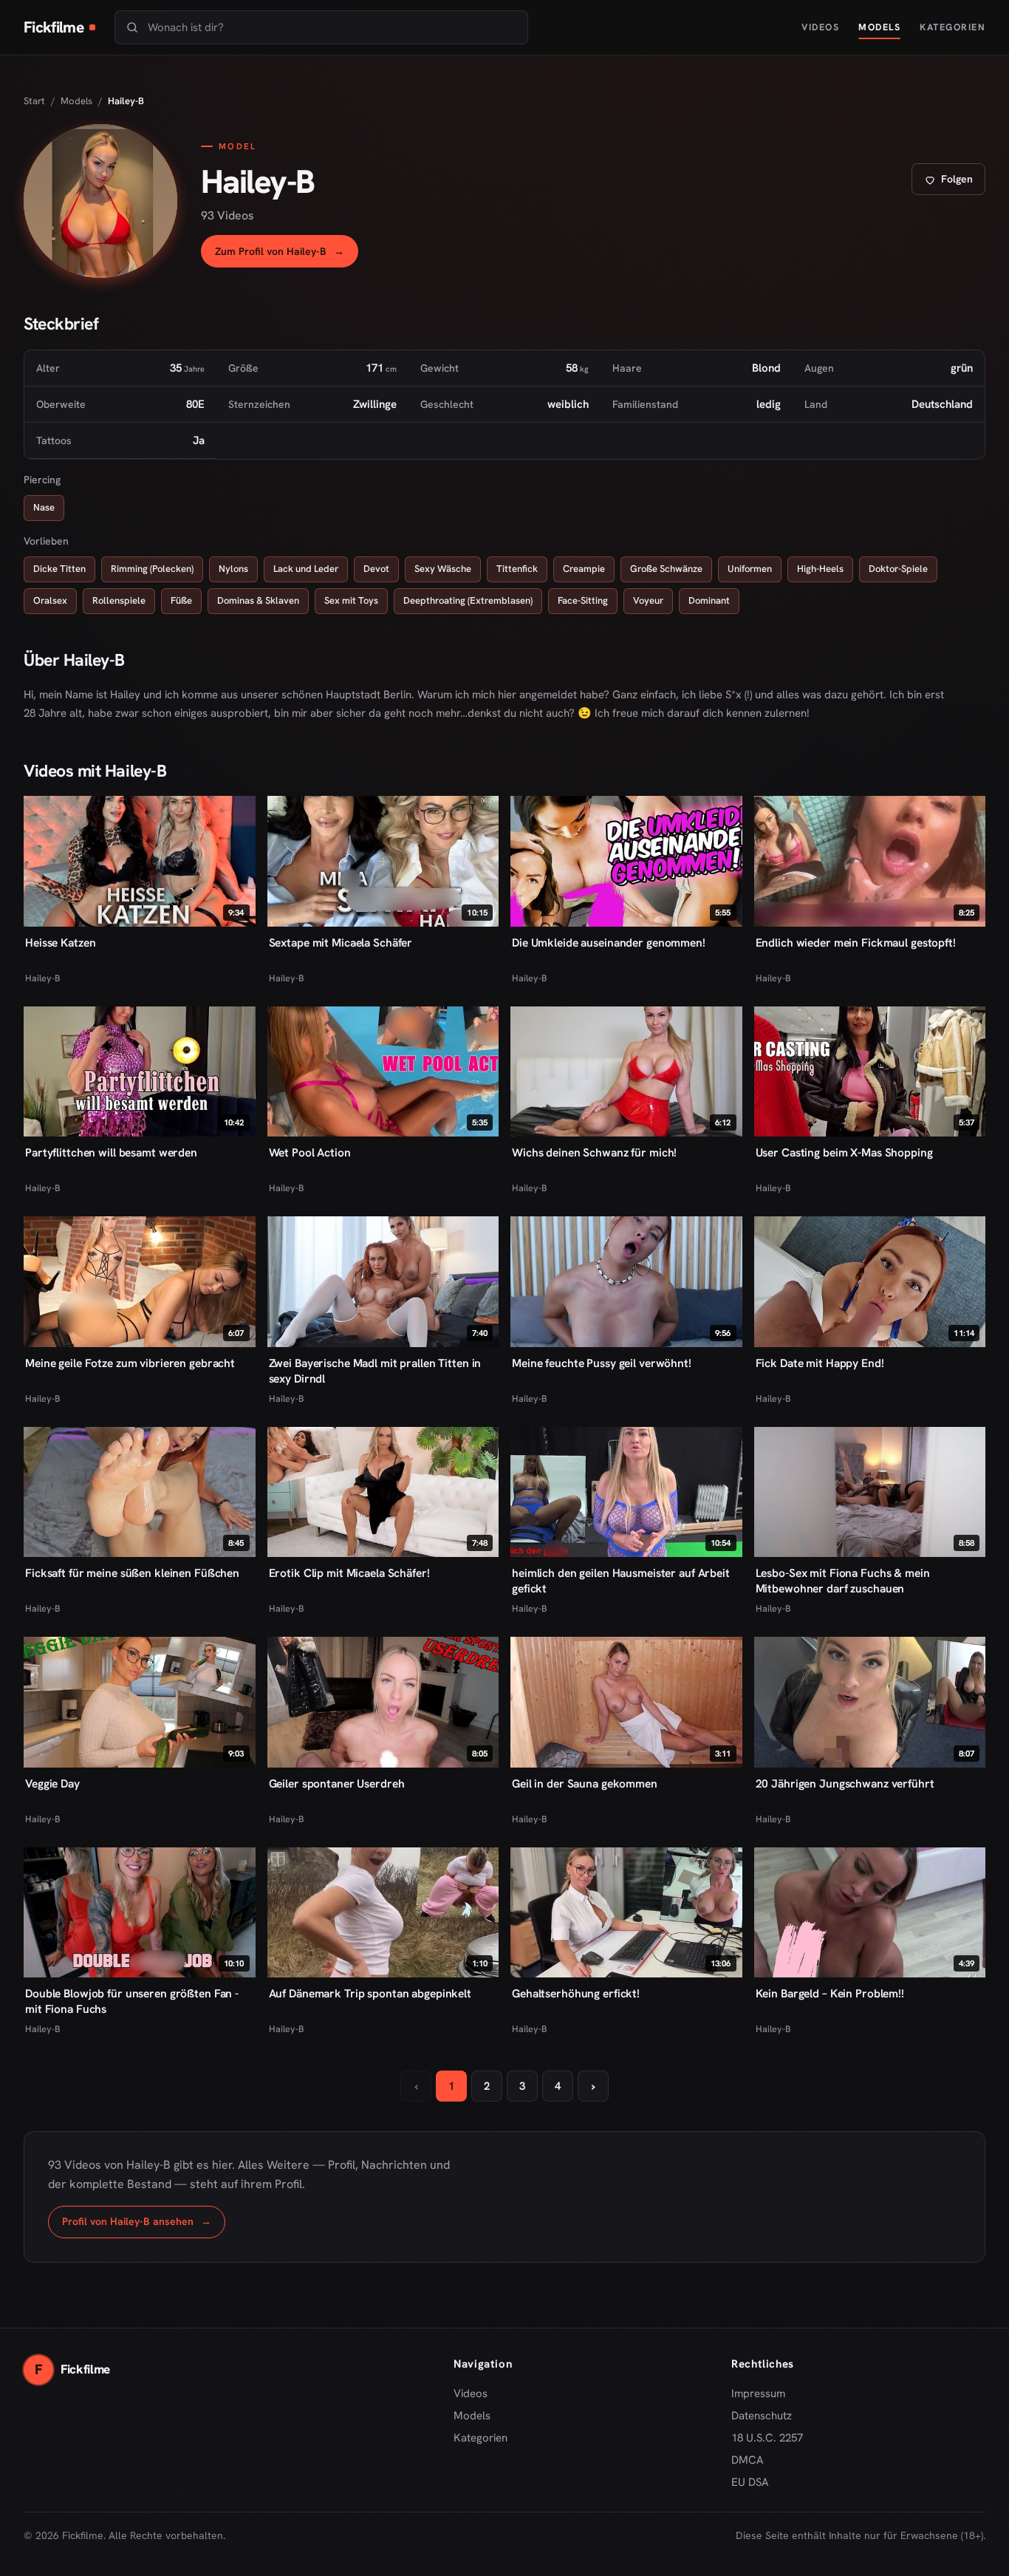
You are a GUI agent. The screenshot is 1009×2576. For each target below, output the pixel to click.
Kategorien (952, 27)
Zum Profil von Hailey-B (287, 255)
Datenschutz (762, 2416)
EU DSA (750, 2482)
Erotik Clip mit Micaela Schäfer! (349, 1573)
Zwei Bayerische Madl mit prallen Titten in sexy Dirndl (375, 1371)
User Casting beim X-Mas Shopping (844, 1152)
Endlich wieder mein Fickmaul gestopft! (856, 943)
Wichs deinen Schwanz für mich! (594, 1152)
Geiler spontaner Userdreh (337, 1783)
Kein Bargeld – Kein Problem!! (830, 1993)
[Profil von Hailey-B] (100, 201)
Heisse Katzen (60, 943)
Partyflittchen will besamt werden (111, 1152)
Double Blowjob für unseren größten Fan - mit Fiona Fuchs (132, 2001)
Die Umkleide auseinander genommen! (609, 943)
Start (34, 101)
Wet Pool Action (310, 1152)
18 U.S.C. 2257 (767, 2438)
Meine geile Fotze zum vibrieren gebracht (130, 1363)
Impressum (758, 2393)
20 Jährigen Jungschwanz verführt (845, 1783)
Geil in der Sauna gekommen (585, 1783)
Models (879, 27)
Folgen (954, 183)
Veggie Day (52, 1783)
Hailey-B (43, 978)
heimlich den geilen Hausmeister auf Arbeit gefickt (621, 1581)
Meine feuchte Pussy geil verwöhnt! (602, 1363)
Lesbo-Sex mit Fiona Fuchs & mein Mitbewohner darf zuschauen (843, 1581)
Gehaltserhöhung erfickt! (576, 1993)
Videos (820, 27)
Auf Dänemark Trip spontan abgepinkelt (370, 1993)
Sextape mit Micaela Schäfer (341, 943)
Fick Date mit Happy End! (820, 1363)
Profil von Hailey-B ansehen (144, 2225)
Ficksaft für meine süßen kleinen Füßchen (132, 1573)
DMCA (748, 2460)
